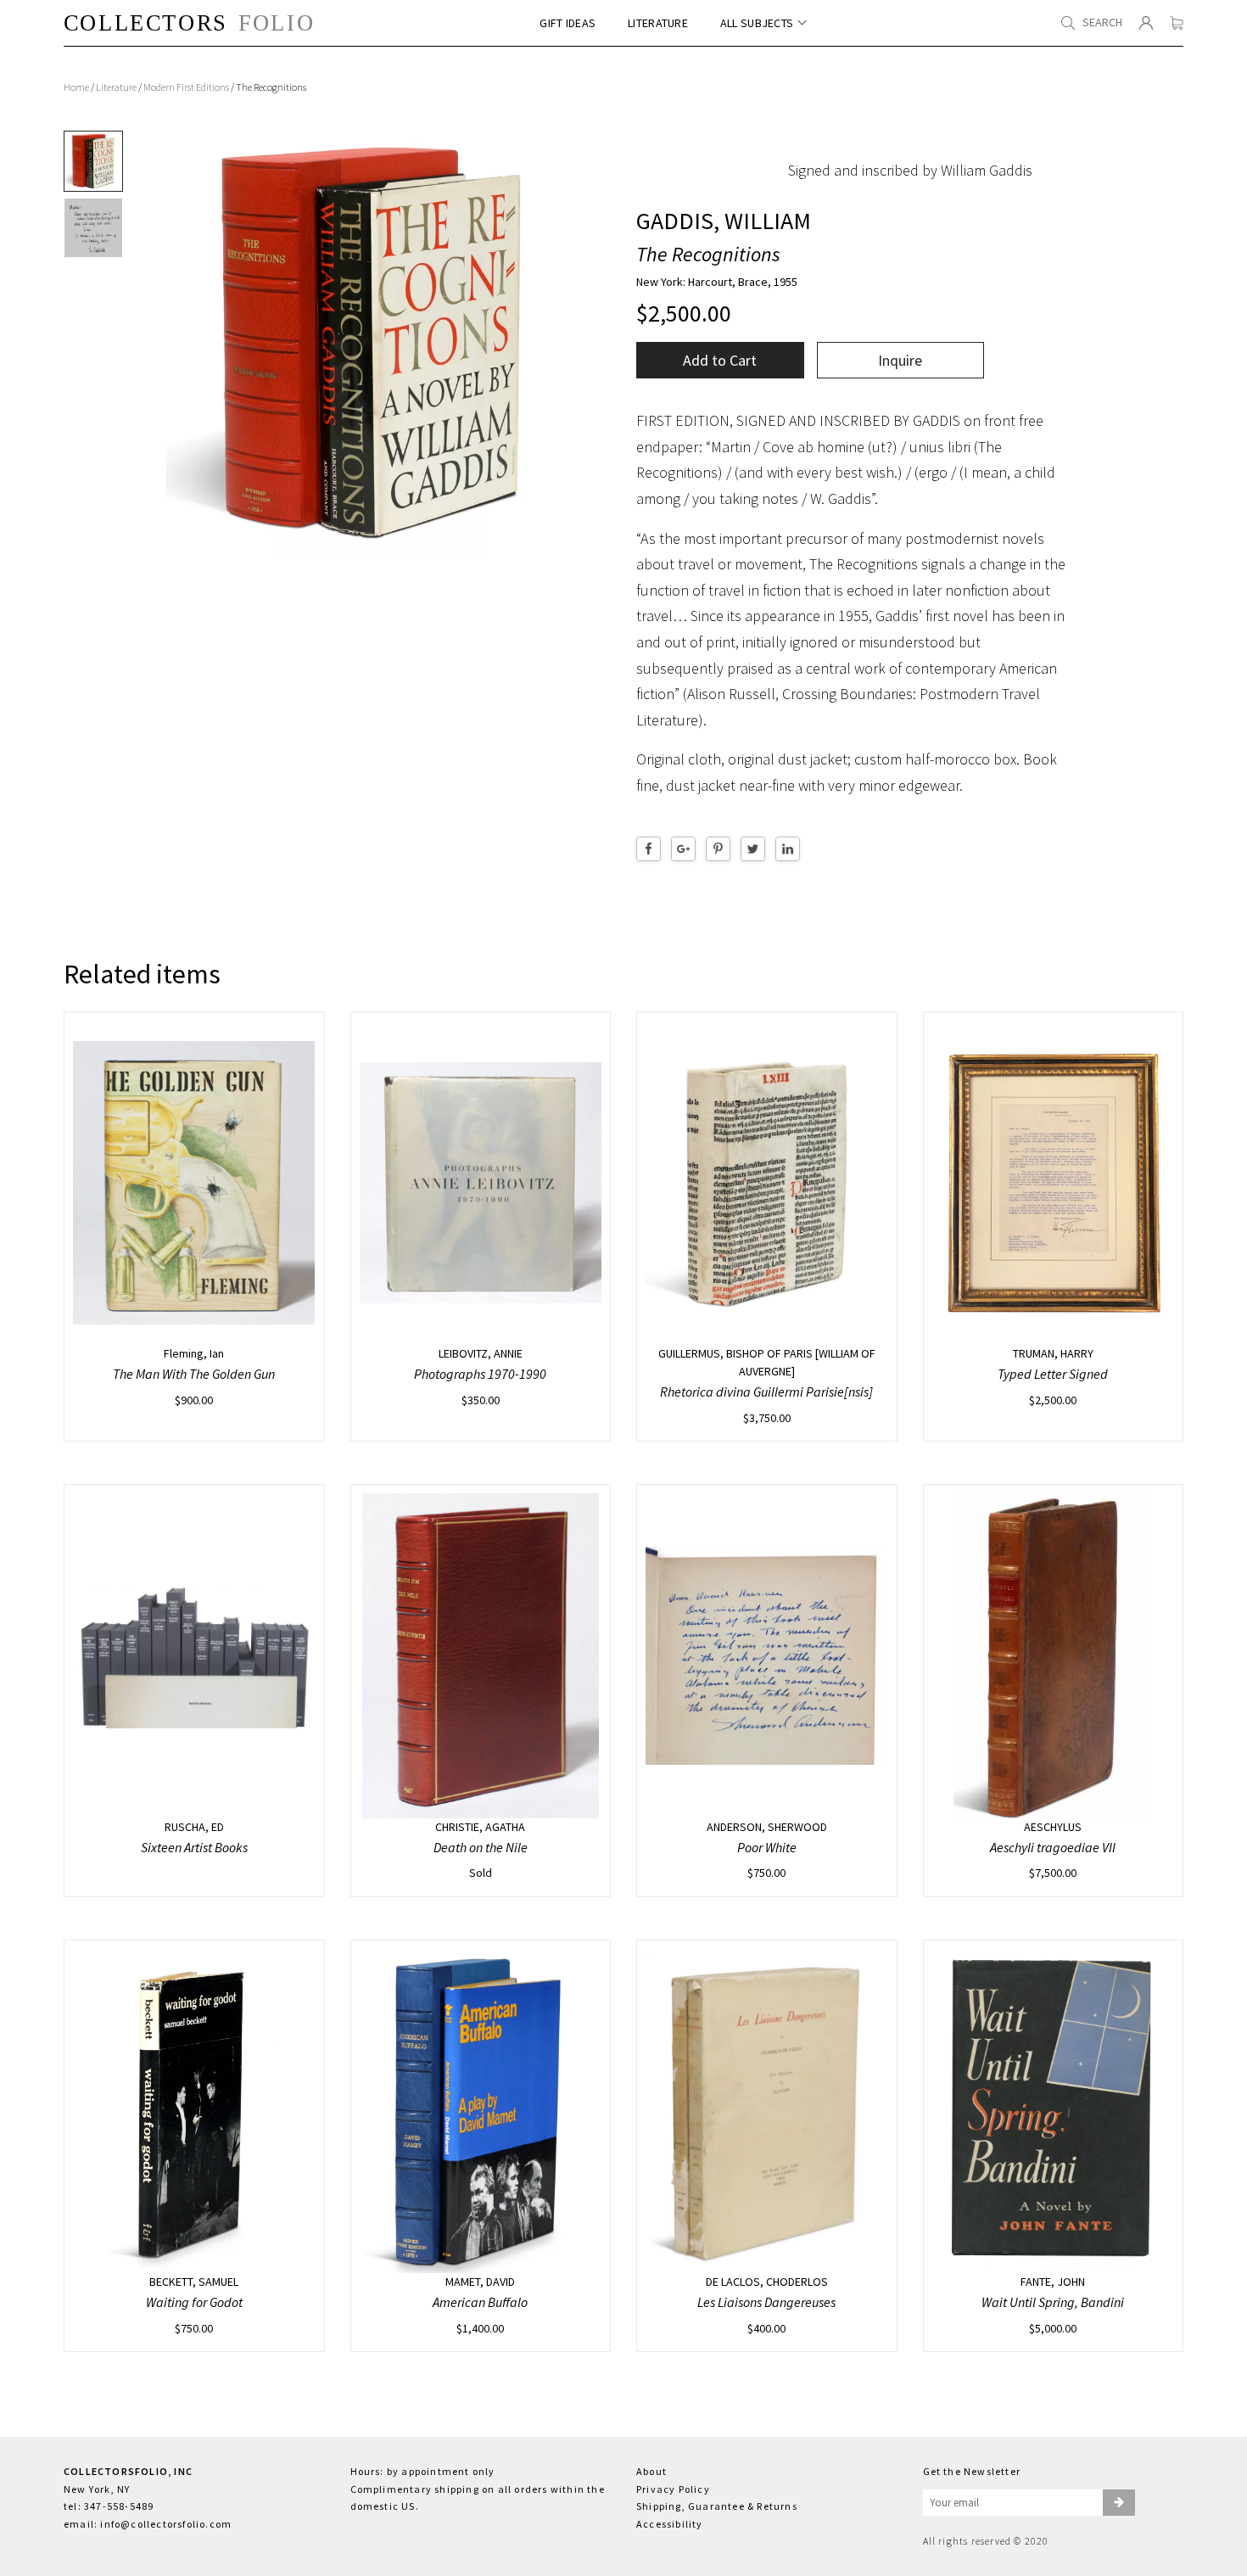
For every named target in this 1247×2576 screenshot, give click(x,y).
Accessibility (670, 2524)
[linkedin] (788, 849)
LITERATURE (658, 23)
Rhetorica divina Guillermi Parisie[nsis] (766, 1392)
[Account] (1146, 23)
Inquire (900, 360)
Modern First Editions (186, 87)
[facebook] (649, 849)
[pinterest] (718, 849)
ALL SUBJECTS (757, 23)
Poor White (767, 1847)
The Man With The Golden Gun (194, 1374)
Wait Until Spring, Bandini (1053, 2302)
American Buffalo (480, 2302)
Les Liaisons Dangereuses (766, 2302)
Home (76, 87)
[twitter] (753, 849)
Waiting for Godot (194, 2302)
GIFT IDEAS (568, 23)
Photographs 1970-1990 (480, 1374)
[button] (1119, 2503)
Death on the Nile (481, 1847)
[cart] (1177, 23)
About (651, 2471)
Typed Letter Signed (1053, 1374)
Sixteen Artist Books (194, 1847)
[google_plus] (683, 849)
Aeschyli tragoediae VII (1053, 1847)
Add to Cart (720, 360)
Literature (116, 87)
